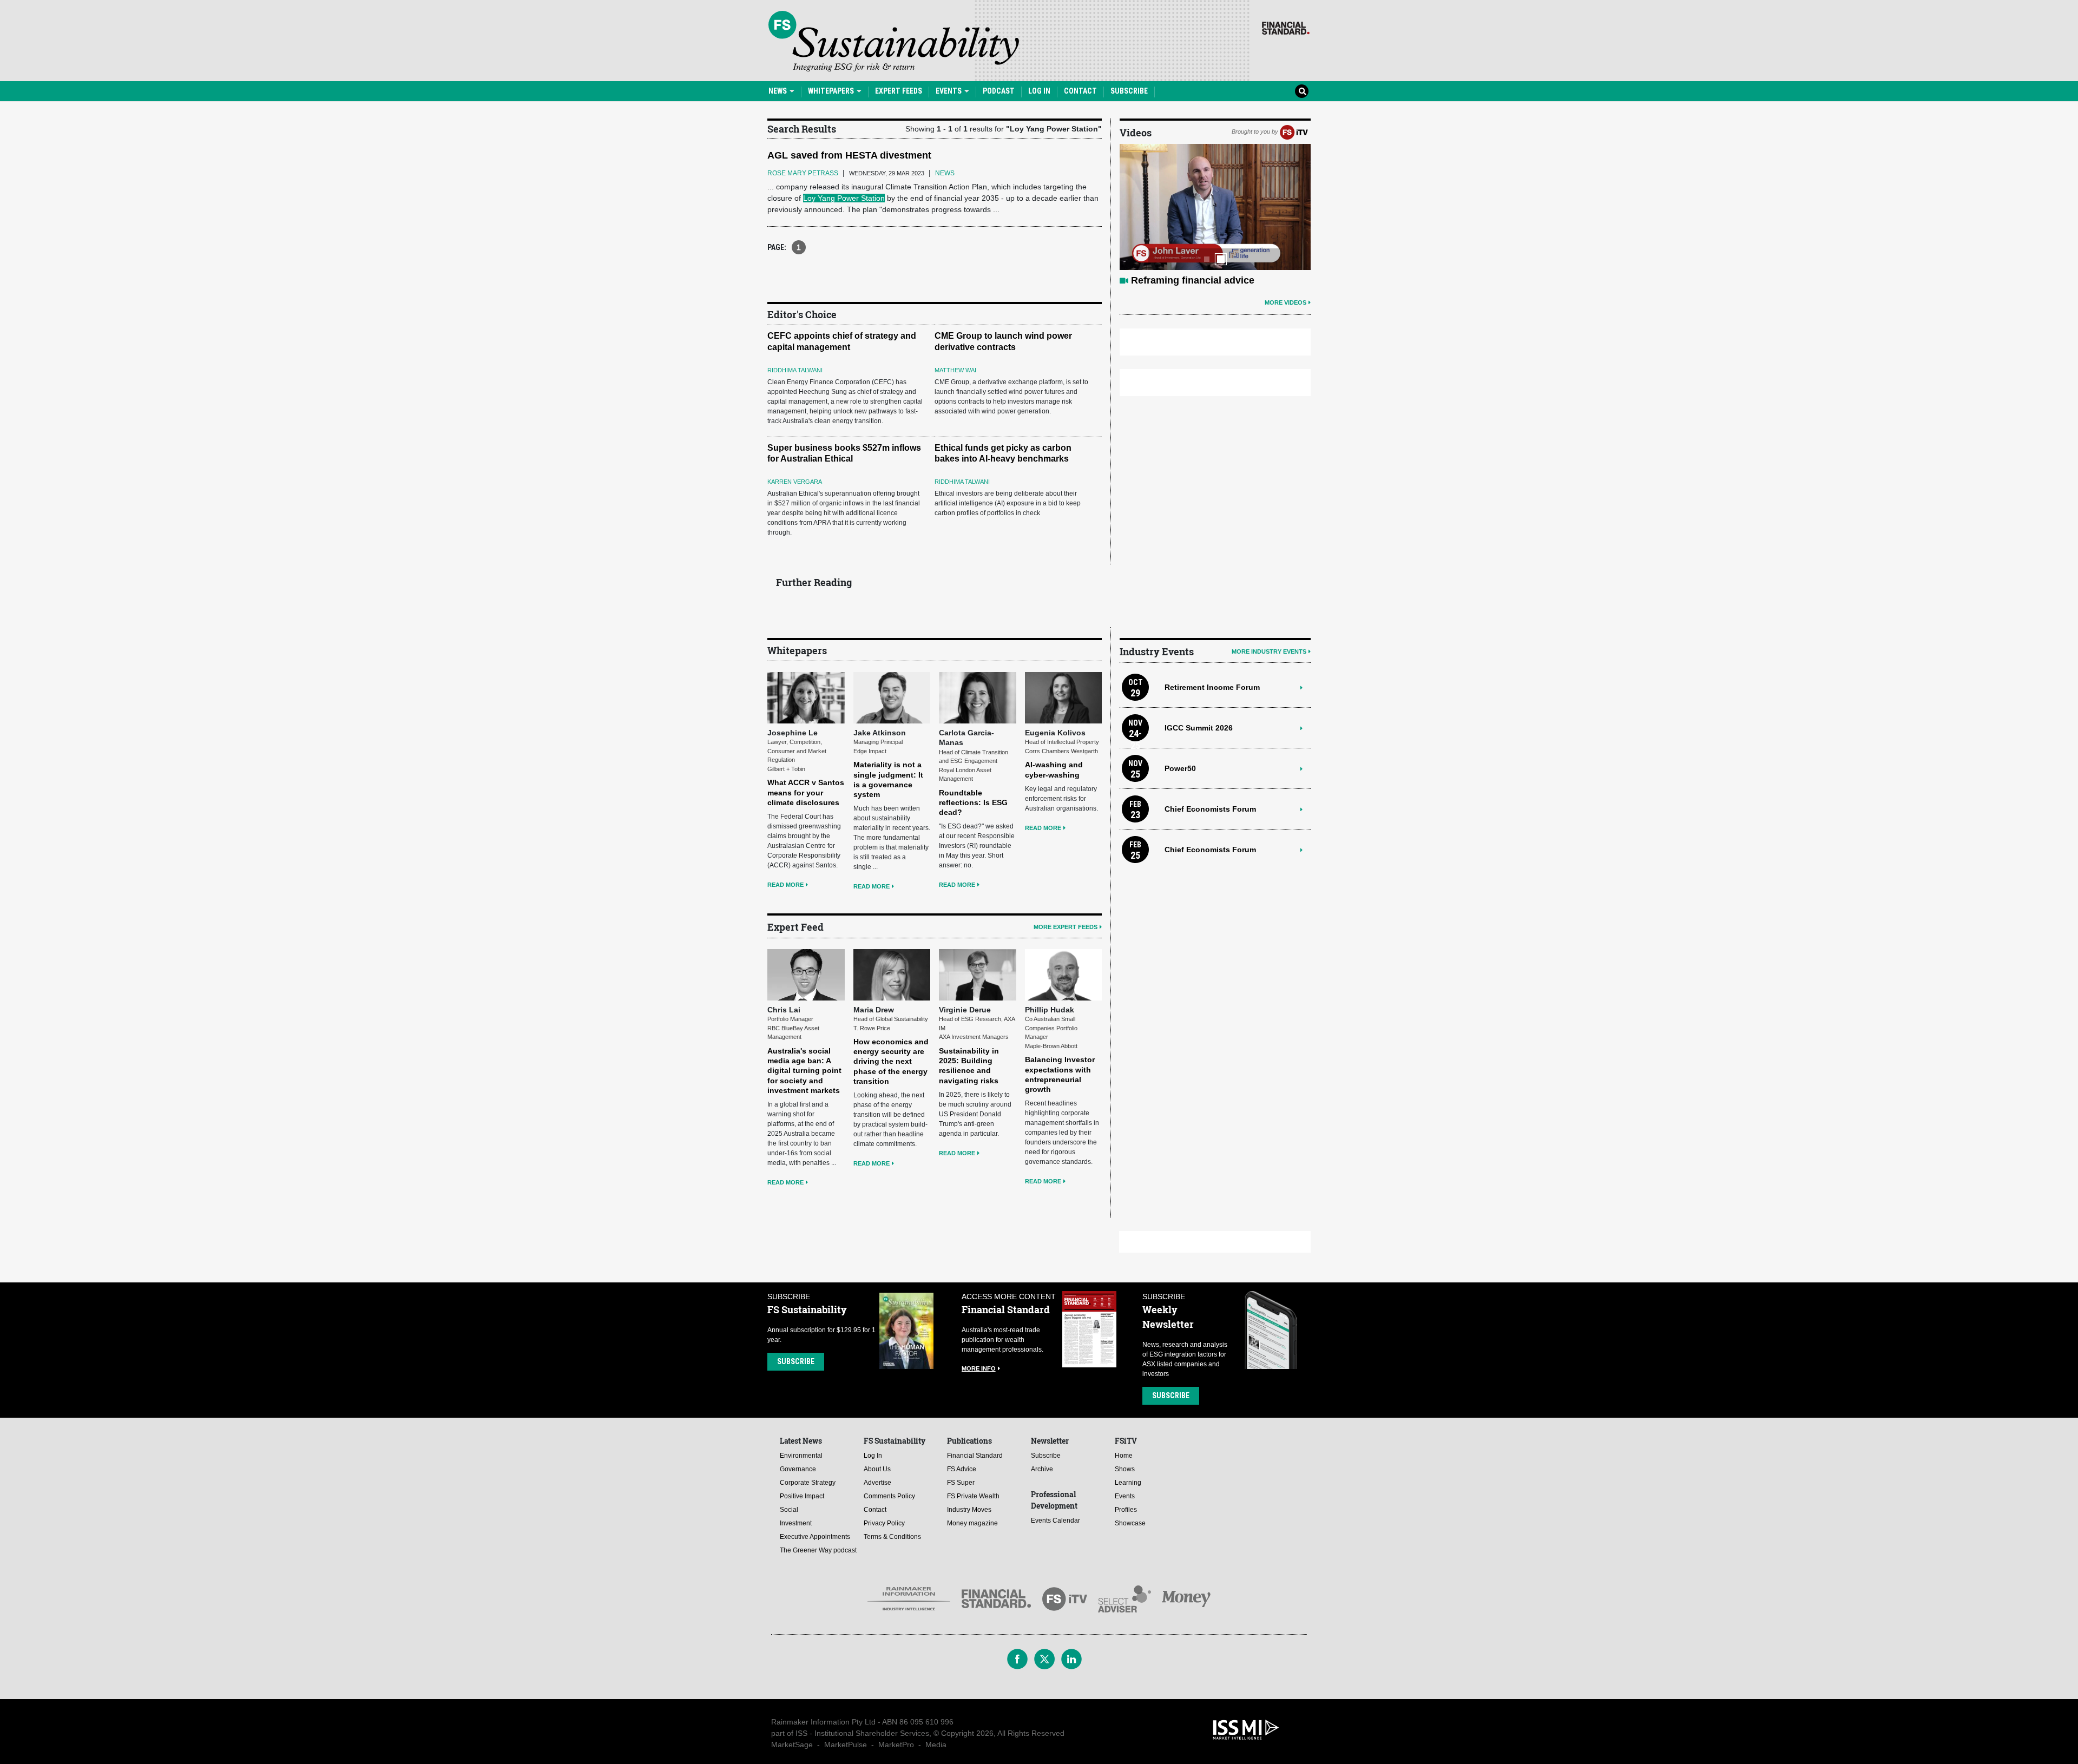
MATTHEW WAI (955, 370)
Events (949, 91)
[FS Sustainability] (894, 41)
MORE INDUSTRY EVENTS (1269, 651)
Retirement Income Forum (1212, 687)
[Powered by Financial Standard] (1286, 28)
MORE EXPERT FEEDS (1066, 927)
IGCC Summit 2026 (1199, 728)
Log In (1039, 91)
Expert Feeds (899, 91)
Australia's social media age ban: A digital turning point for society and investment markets (804, 1071)
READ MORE (785, 885)
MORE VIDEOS (1285, 302)
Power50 (1180, 768)
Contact (1080, 91)
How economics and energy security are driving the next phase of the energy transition (891, 1061)
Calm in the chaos (1173, 280)
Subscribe (1129, 91)
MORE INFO (979, 1368)
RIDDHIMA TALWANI (795, 370)
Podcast (999, 91)
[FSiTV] (1294, 131)
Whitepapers (832, 91)
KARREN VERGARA (795, 482)
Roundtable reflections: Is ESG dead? (973, 802)
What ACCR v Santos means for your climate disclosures (806, 792)
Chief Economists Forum (1210, 809)
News (778, 91)
